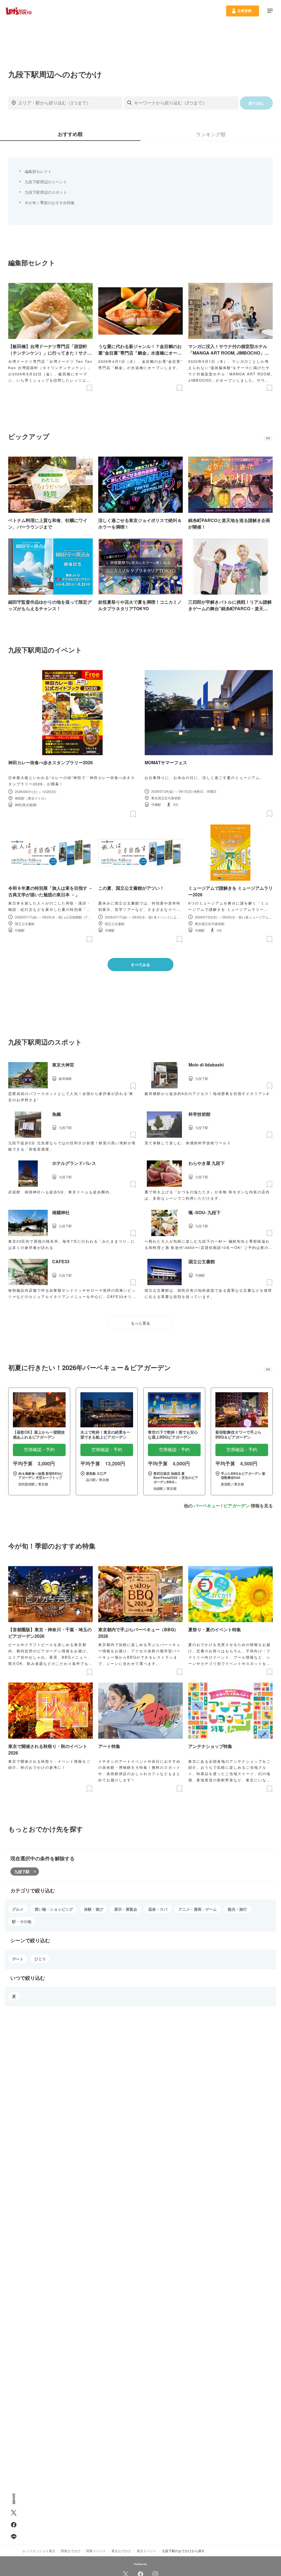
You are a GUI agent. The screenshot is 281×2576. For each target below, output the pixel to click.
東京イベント (147, 2551)
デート (18, 1959)
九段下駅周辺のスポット (46, 192)
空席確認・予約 (39, 1450)
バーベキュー (207, 1506)
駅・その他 (22, 1921)
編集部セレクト (38, 171)
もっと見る (140, 1323)
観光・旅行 (237, 1909)
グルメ (18, 1909)
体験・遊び (94, 1909)
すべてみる (140, 965)
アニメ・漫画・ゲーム (198, 1909)
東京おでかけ (121, 2551)
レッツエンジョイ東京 (39, 2551)
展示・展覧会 (126, 1909)
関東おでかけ (71, 2551)
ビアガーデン (237, 1506)
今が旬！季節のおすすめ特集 (50, 202)
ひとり (40, 1959)
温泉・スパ (158, 1909)
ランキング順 (211, 134)
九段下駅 (22, 1872)
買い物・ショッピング (54, 1909)
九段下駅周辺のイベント (46, 182)
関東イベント (96, 2551)
